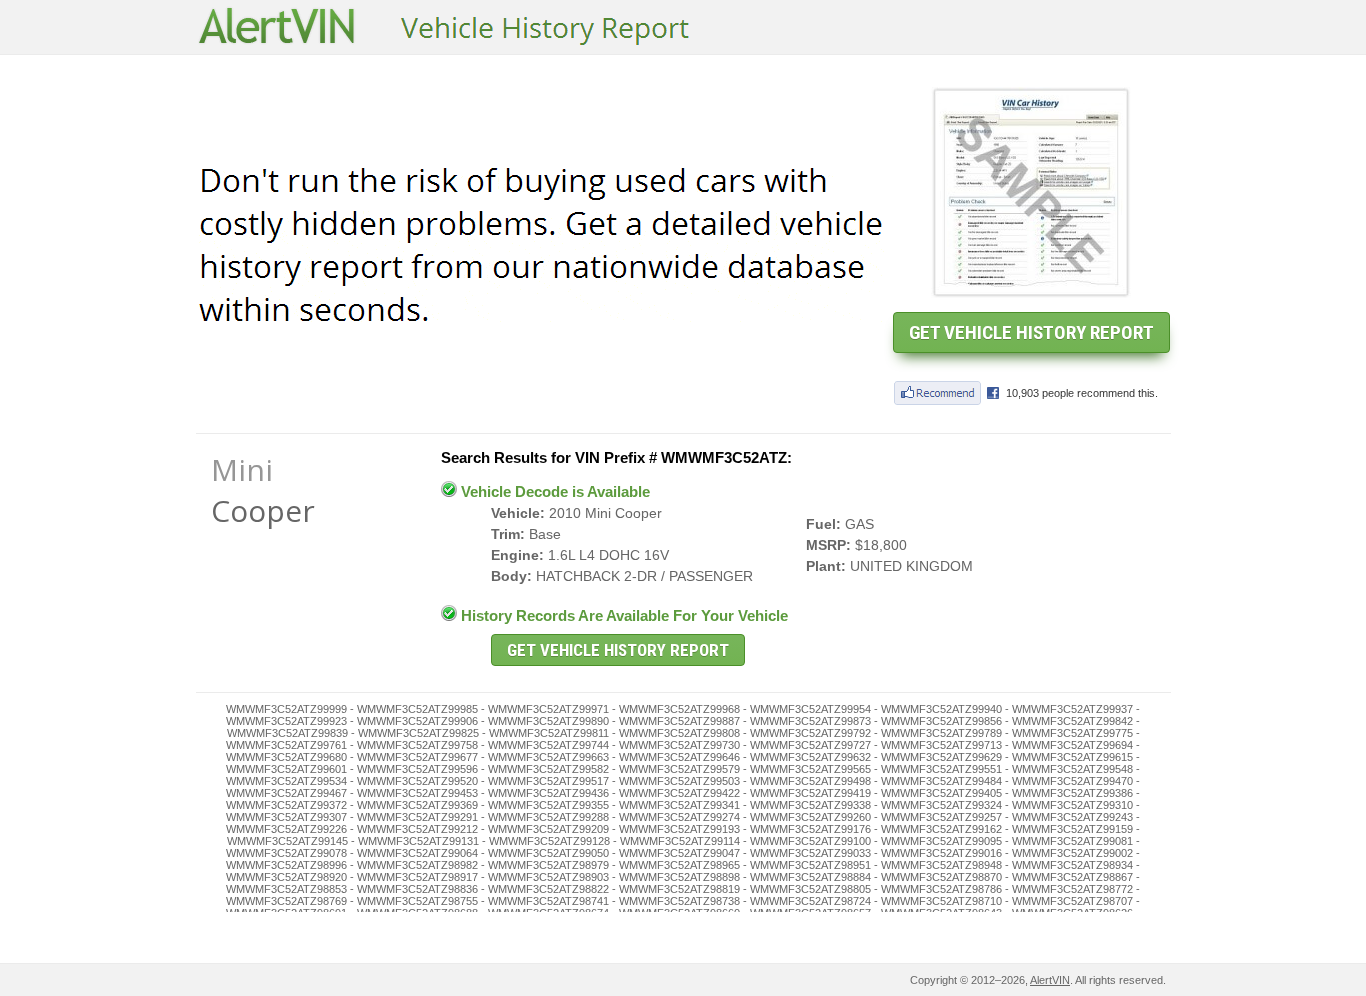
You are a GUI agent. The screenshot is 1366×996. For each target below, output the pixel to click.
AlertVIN (1050, 980)
